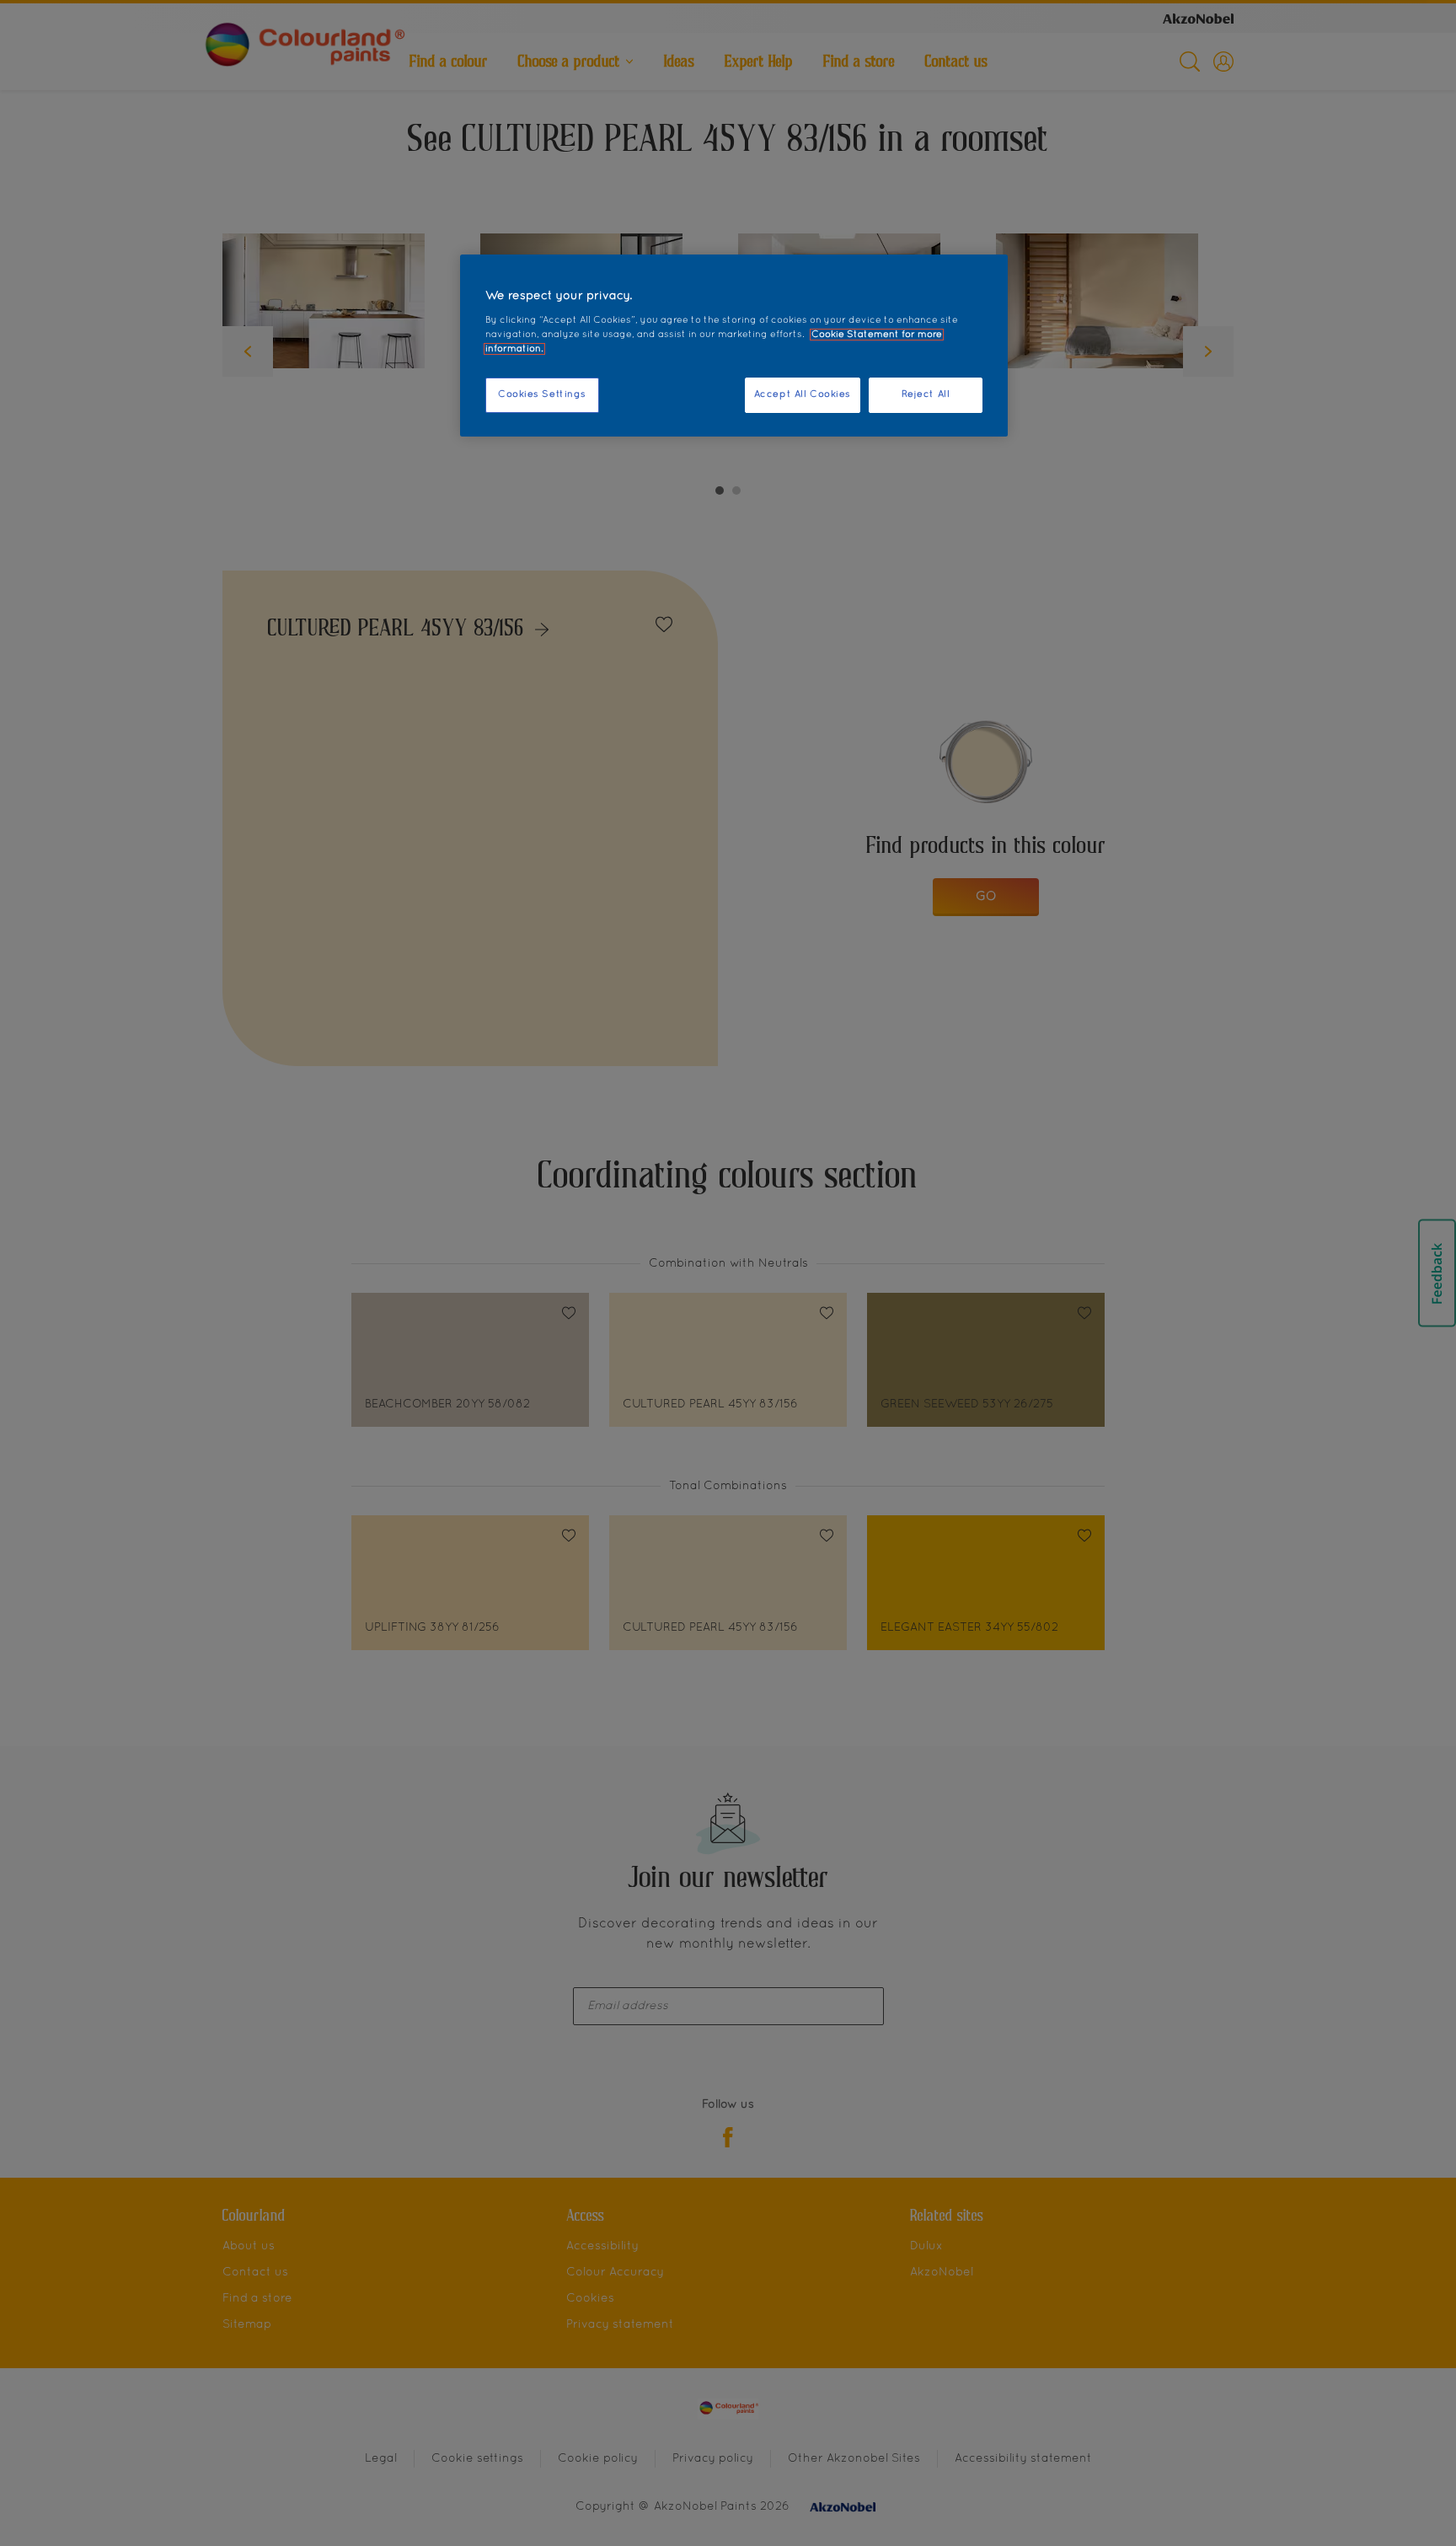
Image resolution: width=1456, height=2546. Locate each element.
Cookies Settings (542, 394)
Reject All (926, 394)
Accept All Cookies (803, 394)
